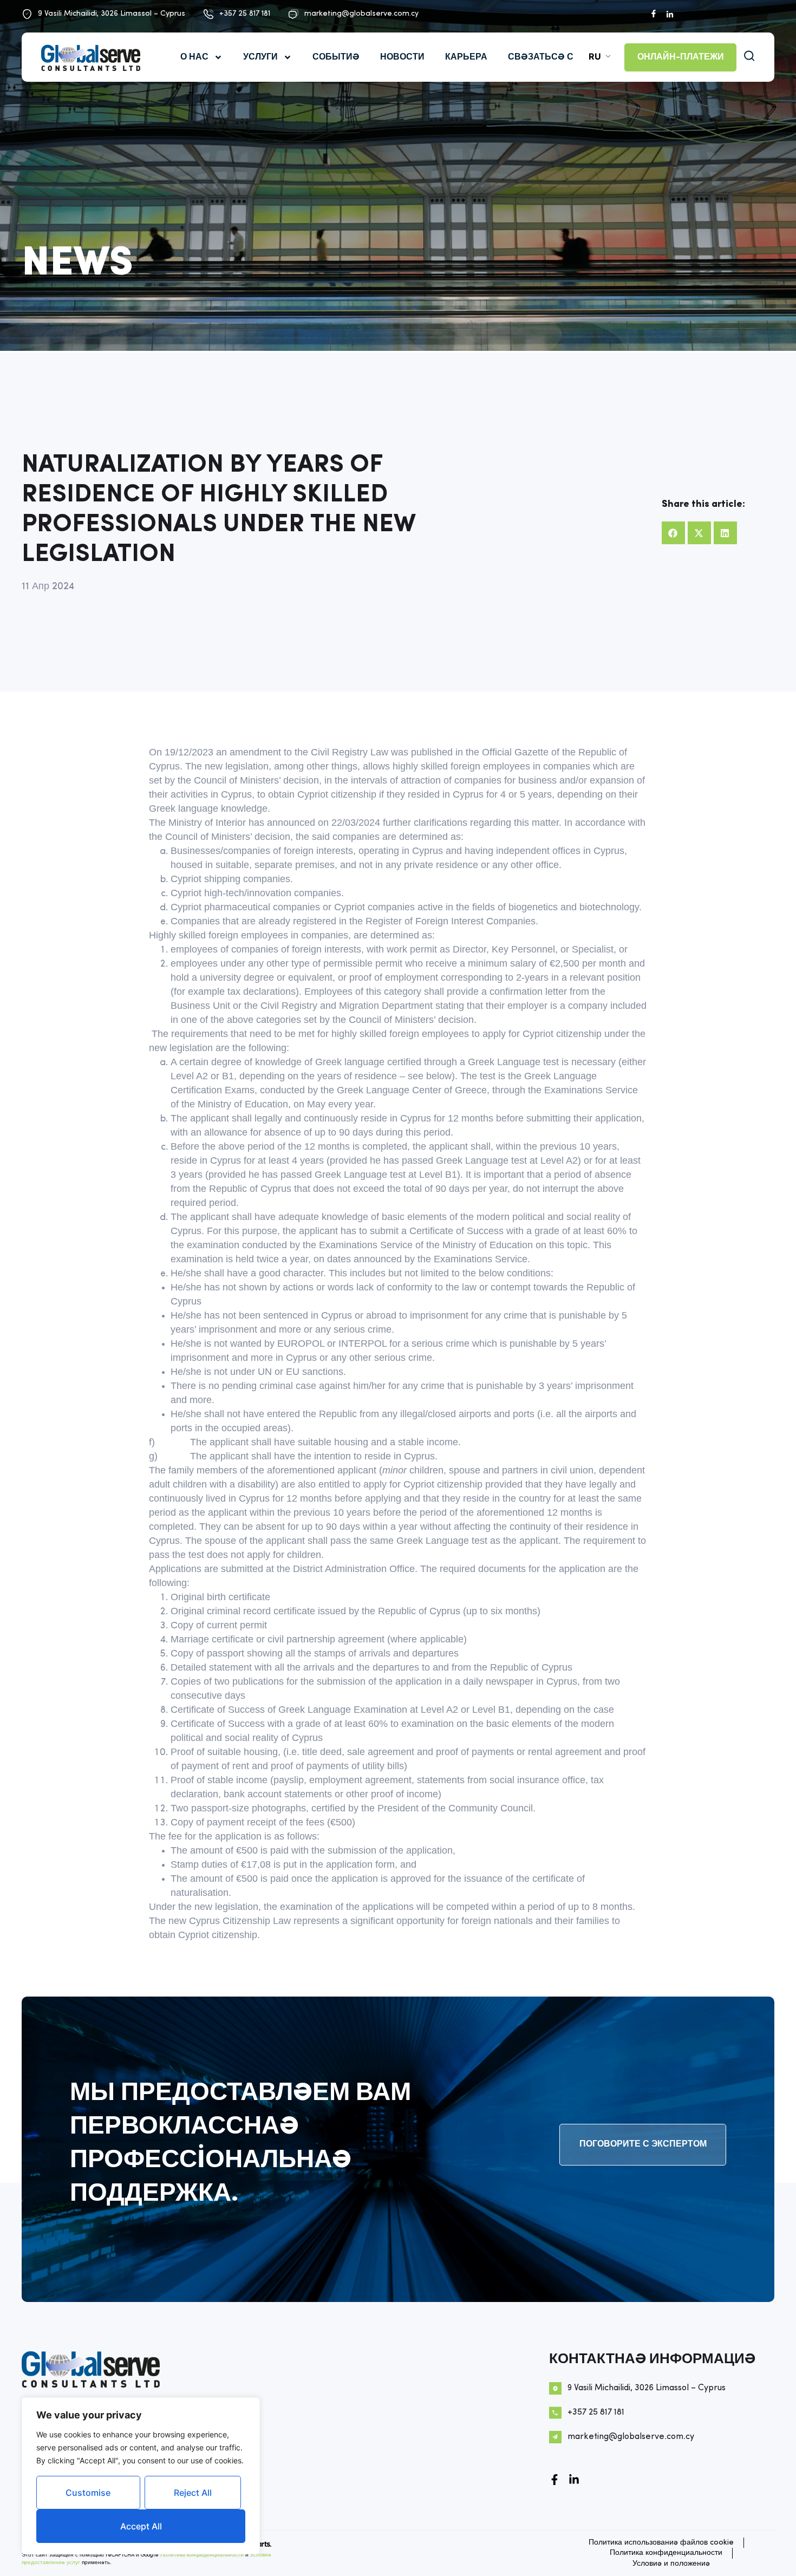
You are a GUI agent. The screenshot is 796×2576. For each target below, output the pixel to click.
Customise (88, 2493)
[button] (673, 533)
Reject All (193, 2493)
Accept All (141, 2526)
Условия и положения (671, 2564)
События (336, 57)
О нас (194, 57)
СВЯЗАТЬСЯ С (541, 57)
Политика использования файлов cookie (661, 2543)
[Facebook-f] (554, 2480)
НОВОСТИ (402, 57)
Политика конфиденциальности (202, 2555)
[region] (141, 2476)
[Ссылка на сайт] (574, 2480)
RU (595, 56)
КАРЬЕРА (466, 57)
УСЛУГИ (260, 57)
